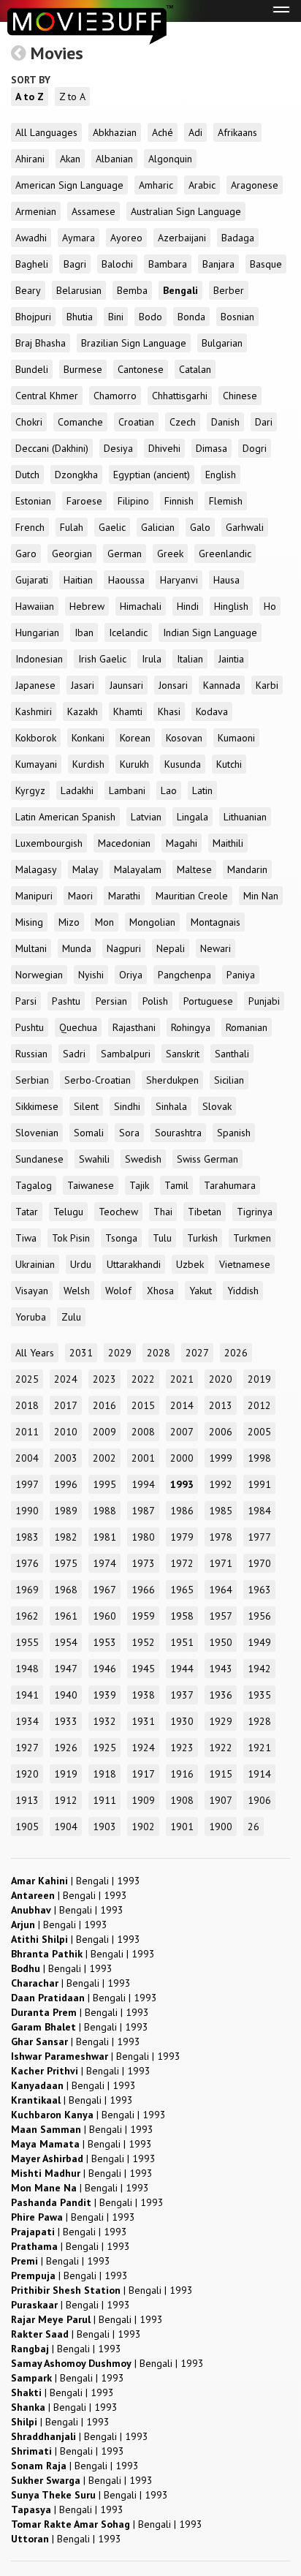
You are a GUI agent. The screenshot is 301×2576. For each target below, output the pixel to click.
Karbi (267, 685)
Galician (158, 527)
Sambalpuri (126, 1054)
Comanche (80, 422)
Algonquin (170, 159)
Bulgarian (222, 343)
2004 (27, 1458)
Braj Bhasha (41, 343)
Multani (31, 948)
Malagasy (36, 869)
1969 (27, 1590)
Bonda (191, 317)
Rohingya (191, 1027)
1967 (104, 1590)
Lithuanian (245, 817)
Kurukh (134, 764)
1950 (221, 1642)
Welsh (77, 1291)
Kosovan (184, 738)
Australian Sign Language (186, 211)
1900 (221, 1827)
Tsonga (121, 1238)
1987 (143, 1511)
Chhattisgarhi (180, 396)
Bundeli (32, 369)
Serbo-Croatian (98, 1080)
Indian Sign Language (210, 632)
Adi (195, 132)
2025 (27, 1379)
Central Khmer (47, 396)
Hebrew (87, 606)
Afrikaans (237, 132)
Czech (183, 422)
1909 (143, 1800)
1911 (104, 1800)
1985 (221, 1511)
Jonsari (173, 685)
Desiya (118, 448)
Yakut (201, 1291)
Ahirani (30, 159)
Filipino (133, 501)
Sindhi (127, 1106)
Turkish (202, 1238)
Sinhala (171, 1106)
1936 (221, 1695)
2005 (259, 1432)
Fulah (72, 527)
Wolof (118, 1291)
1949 (259, 1642)
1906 (259, 1800)
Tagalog (34, 1185)
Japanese (35, 685)
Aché (163, 132)
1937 (182, 1695)
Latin (202, 790)
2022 (143, 1379)
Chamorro (115, 396)
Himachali (141, 606)
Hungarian (37, 632)
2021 (182, 1379)
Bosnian (237, 317)
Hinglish (231, 606)
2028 (159, 1353)
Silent (86, 1106)
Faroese (84, 501)
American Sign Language (69, 185)
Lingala (193, 817)
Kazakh (83, 711)
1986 (182, 1511)
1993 (182, 1484)
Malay (85, 869)
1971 (221, 1563)
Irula (152, 659)
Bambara (168, 264)
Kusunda (183, 764)
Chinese (240, 396)
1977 (259, 1537)
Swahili (94, 1159)
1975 (66, 1563)
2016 (104, 1405)
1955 (27, 1642)
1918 (104, 1774)
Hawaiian (35, 606)
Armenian (36, 211)
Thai (163, 1212)
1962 (27, 1616)
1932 (104, 1721)
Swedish (143, 1159)
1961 (66, 1616)
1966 (143, 1590)
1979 (182, 1537)
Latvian (146, 817)
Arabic (202, 185)
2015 (143, 1405)
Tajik (139, 1185)
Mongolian (152, 922)
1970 (259, 1563)
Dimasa (212, 448)
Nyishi (91, 975)
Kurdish (88, 764)
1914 (259, 1774)
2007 (182, 1432)
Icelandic (128, 632)
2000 (182, 1458)
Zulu (71, 1317)
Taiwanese (91, 1185)
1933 (66, 1721)
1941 (27, 1695)
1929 (221, 1721)
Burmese (83, 369)
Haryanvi (179, 580)
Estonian (33, 501)
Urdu (81, 1264)
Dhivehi (164, 448)
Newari (216, 948)
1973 (143, 1563)
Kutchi (229, 764)
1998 (259, 1458)
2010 (66, 1432)
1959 (143, 1616)
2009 (104, 1432)
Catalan (195, 369)
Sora (129, 1133)
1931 (143, 1721)
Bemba (132, 290)
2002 (104, 1458)
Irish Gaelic (102, 659)
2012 (259, 1405)
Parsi (26, 1001)
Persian (111, 1001)
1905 (27, 1827)
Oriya (131, 975)
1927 (27, 1748)
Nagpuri (124, 948)
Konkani (88, 738)
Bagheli (32, 264)
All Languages (46, 132)
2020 (221, 1379)
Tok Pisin (71, 1238)
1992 (221, 1484)
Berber (229, 290)
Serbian (32, 1080)
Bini (116, 317)
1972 (182, 1563)
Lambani (127, 790)
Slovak (217, 1106)
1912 (66, 1800)
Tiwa (26, 1238)
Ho (270, 606)
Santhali (232, 1054)
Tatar (27, 1212)
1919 (66, 1774)
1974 (104, 1563)
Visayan (32, 1291)
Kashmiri (34, 711)
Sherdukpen (172, 1080)
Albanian (114, 159)
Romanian (247, 1027)
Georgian (72, 554)
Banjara (218, 264)
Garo (26, 554)
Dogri (255, 448)
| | (76, 1881)
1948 (27, 1669)
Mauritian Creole (192, 896)
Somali (89, 1133)
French (30, 527)
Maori (80, 896)
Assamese (94, 211)
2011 (27, 1432)
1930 (182, 1721)
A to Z (30, 97)
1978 (221, 1537)
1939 (104, 1695)
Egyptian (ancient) (152, 475)
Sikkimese (37, 1106)
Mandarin (247, 869)
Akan (70, 159)
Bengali (180, 290)
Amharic (156, 185)
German (125, 554)
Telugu (68, 1212)
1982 (66, 1537)
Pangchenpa (184, 975)
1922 (221, 1748)
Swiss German (207, 1159)
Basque (266, 264)
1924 (143, 1748)
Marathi (124, 896)
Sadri (74, 1054)
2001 (143, 1458)
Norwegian (39, 975)
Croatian (136, 422)
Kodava (212, 711)
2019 (259, 1379)
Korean (135, 738)
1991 (259, 1484)
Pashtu (66, 1001)
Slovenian (37, 1133)
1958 (182, 1616)
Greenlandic (225, 554)
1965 (182, 1590)
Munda (77, 948)
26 (254, 1827)
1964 (221, 1590)
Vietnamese (245, 1264)
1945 (143, 1669)
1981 (104, 1537)
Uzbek (190, 1264)
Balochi (117, 264)
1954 (66, 1642)
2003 (66, 1458)
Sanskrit (183, 1054)
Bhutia (80, 317)
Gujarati (32, 580)
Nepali (171, 948)
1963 (259, 1590)
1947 (66, 1669)
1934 (27, 1721)
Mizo (69, 922)
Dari (264, 422)
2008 (143, 1432)
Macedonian (124, 843)
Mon (104, 922)
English (221, 475)
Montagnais (216, 922)
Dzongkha (76, 475)
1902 (143, 1827)
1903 (104, 1827)
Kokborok (36, 738)
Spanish (234, 1133)
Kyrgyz (30, 790)
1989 (66, 1511)
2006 (221, 1432)
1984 (259, 1511)
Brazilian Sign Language (134, 343)
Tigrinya (255, 1212)
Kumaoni (236, 738)
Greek (170, 554)
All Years (35, 1353)
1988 (104, 1511)
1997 (27, 1484)
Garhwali (245, 527)
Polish (155, 1001)
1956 (259, 1616)
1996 (66, 1484)
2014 (182, 1405)
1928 (259, 1721)
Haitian (78, 580)
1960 (104, 1616)
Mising (29, 922)
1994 (143, 1484)
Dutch (27, 475)
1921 (259, 1748)
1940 (66, 1695)
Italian (190, 659)
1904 (66, 1827)
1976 (27, 1563)
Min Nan (261, 896)
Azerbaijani (182, 238)
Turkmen (252, 1238)
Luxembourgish (49, 843)
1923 (182, 1748)
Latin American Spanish (65, 817)
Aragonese (255, 185)
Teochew (118, 1212)
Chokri (29, 422)
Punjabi (264, 1001)
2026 (236, 1353)
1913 (27, 1800)
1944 (182, 1669)
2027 (197, 1353)
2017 (66, 1405)
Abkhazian (115, 132)
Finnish (179, 501)
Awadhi (31, 238)
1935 (259, 1695)
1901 (182, 1827)
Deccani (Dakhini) (52, 448)
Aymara (79, 238)
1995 (104, 1484)
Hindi (188, 606)
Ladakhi (77, 790)
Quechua (78, 1027)
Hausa (226, 580)
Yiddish (243, 1291)
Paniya (241, 975)
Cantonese (141, 369)
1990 (27, 1511)
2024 (66, 1379)
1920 (27, 1774)
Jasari (83, 685)
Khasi (169, 711)
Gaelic (112, 527)
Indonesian (39, 659)
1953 (104, 1642)
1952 (143, 1642)
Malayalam (138, 869)
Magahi (182, 843)
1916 (182, 1774)
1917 (143, 1774)
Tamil (176, 1185)
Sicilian (229, 1080)
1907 (221, 1800)
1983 (27, 1537)
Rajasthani (134, 1027)
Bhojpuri (33, 317)
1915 (221, 1774)
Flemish (226, 501)
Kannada (222, 685)
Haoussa (126, 580)
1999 (221, 1458)
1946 (104, 1669)
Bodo (150, 317)
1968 (66, 1590)
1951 (182, 1642)
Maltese (194, 869)
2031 (81, 1353)
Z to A (72, 97)
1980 (143, 1537)
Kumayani (36, 764)
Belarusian (79, 290)
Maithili (228, 843)
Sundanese (39, 1159)
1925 (104, 1748)
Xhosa (160, 1291)
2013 (221, 1405)
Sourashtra (178, 1133)
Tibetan (205, 1212)
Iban (84, 632)
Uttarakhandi (134, 1264)
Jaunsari (126, 685)
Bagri (75, 264)
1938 (143, 1695)
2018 (27, 1405)
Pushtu (30, 1027)
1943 (221, 1669)
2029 (120, 1353)
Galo (200, 527)
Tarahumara (230, 1185)
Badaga (238, 238)
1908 (182, 1800)
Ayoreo (126, 238)
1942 (259, 1669)
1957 (221, 1616)
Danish (225, 422)
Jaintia (231, 659)
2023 (104, 1379)
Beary (28, 290)
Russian (31, 1054)
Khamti (128, 711)
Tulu (162, 1238)
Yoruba (31, 1317)
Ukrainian (35, 1264)
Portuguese (208, 1001)
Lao (169, 790)
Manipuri (34, 896)
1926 (66, 1748)
